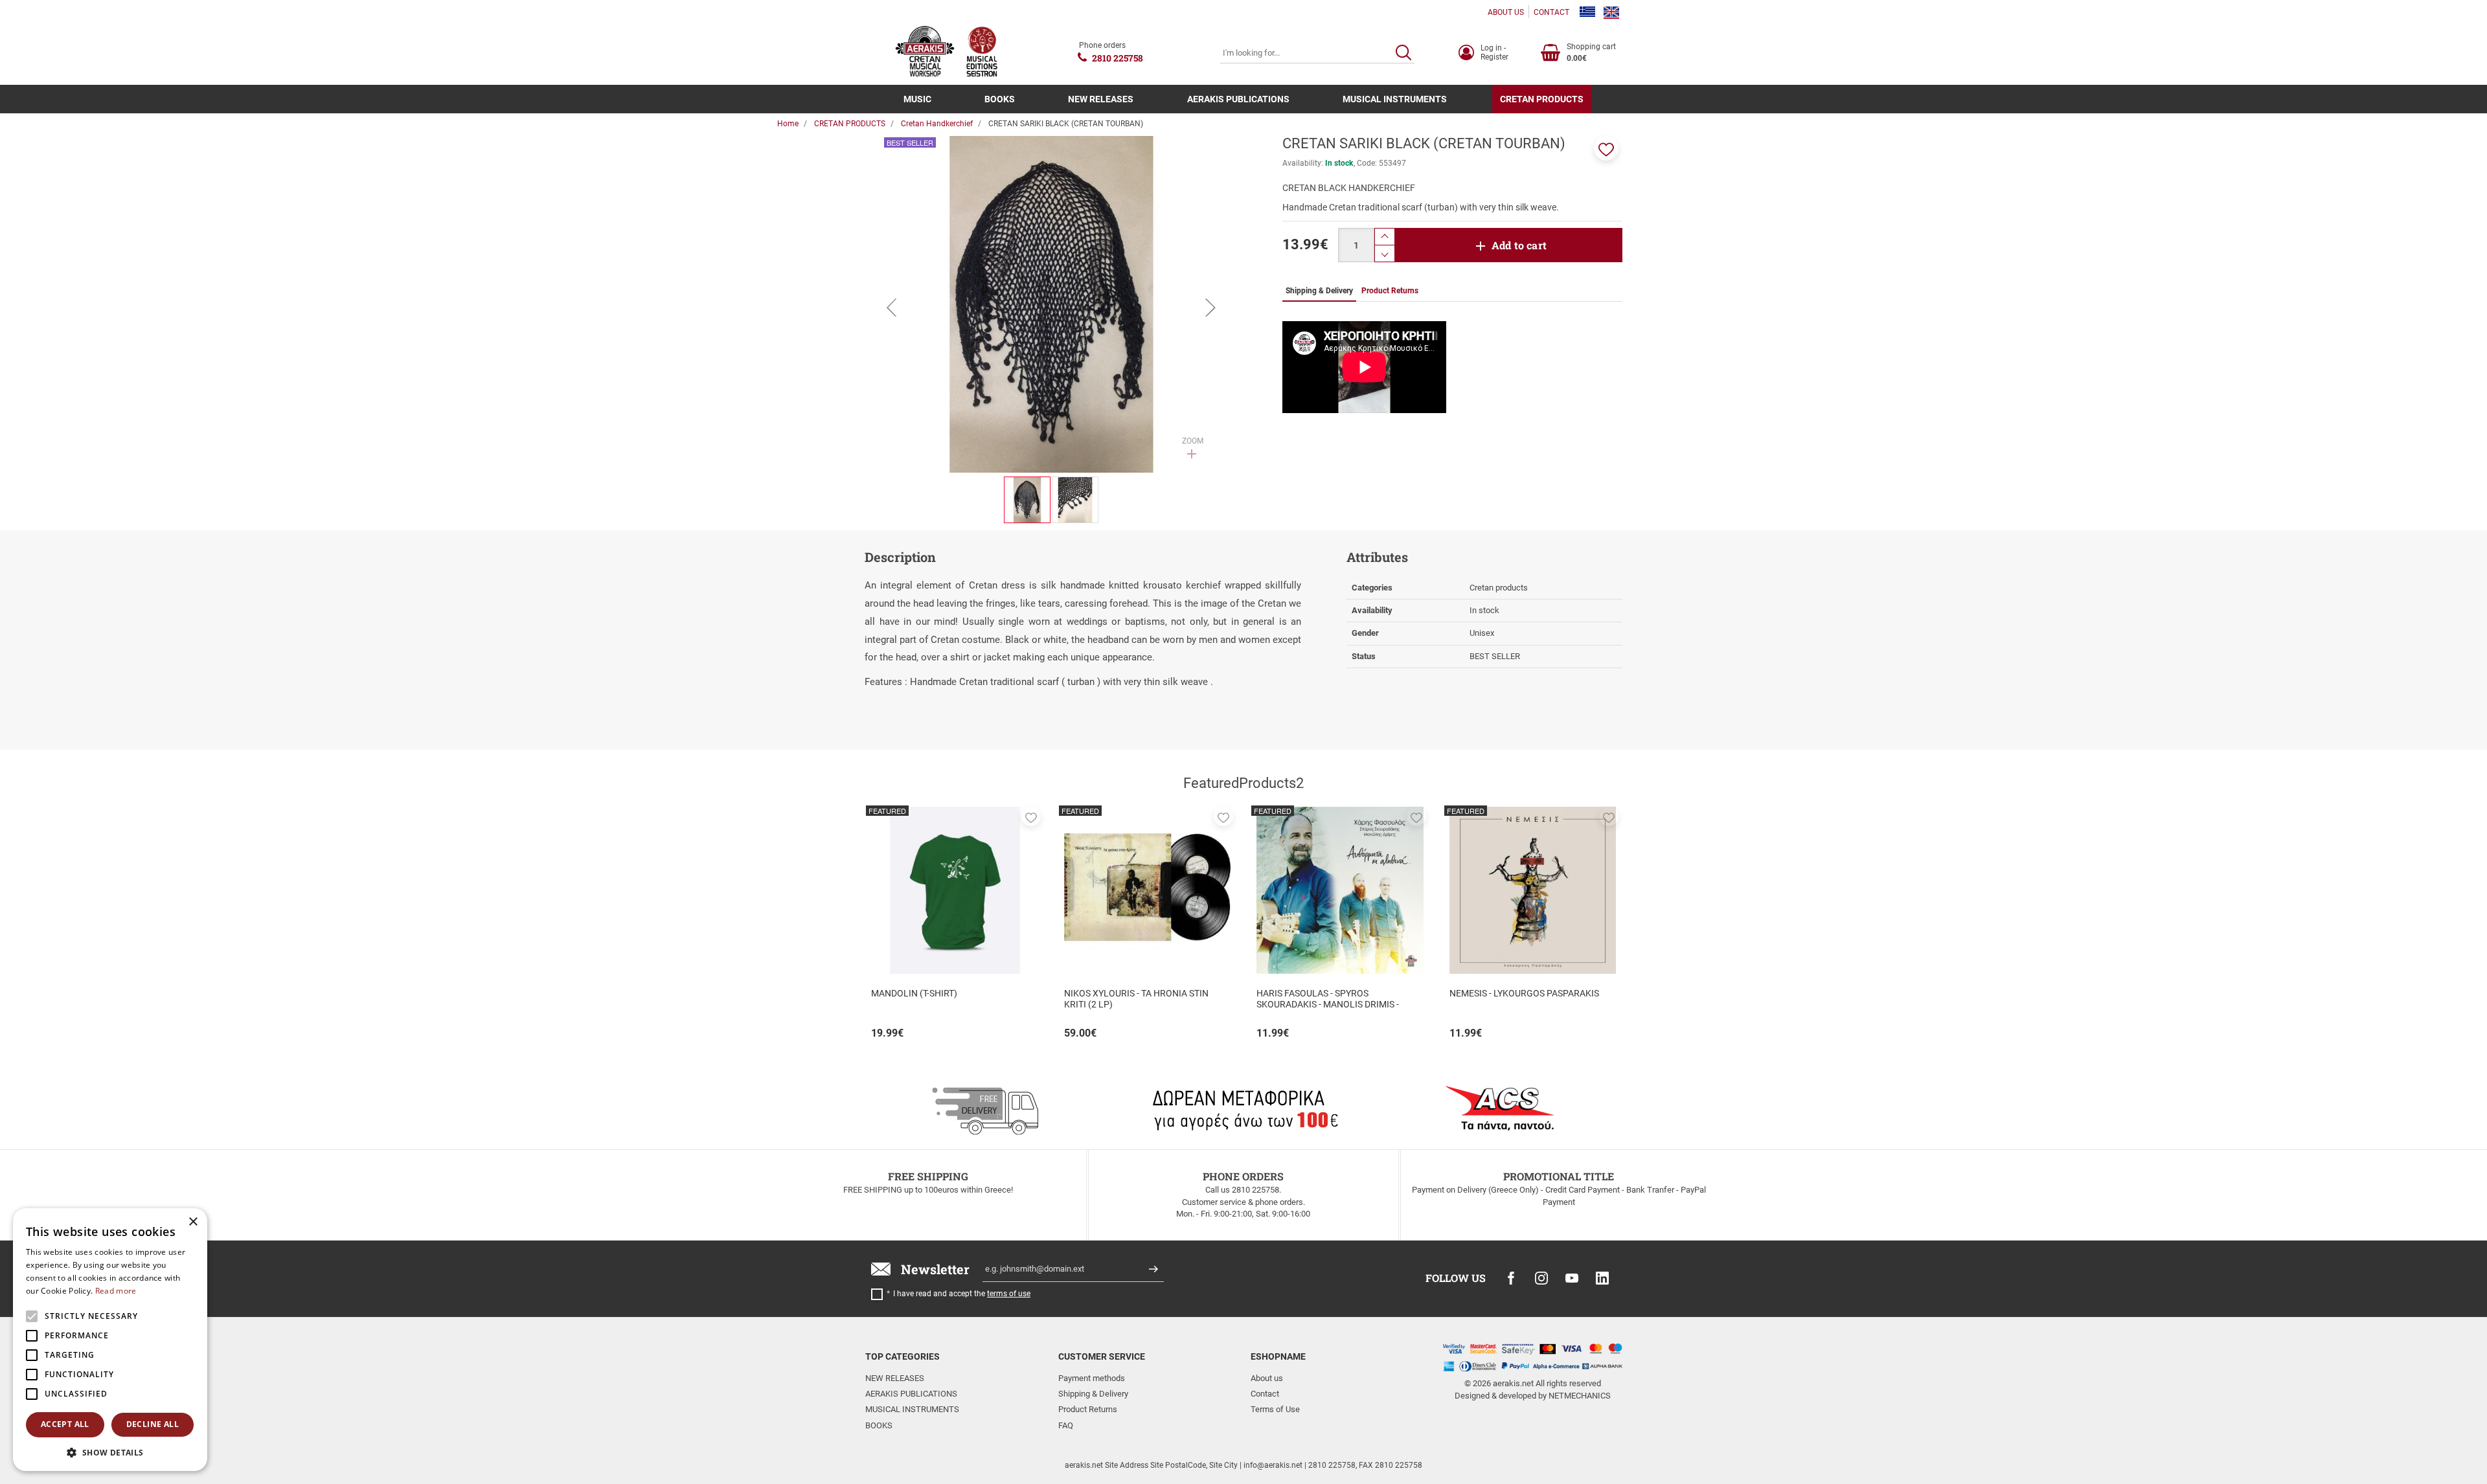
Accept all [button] (65, 1424)
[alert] (110, 1340)
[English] (1611, 12)
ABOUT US (1506, 12)
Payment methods (1092, 1378)
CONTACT (1551, 12)
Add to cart (1519, 245)
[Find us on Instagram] (1541, 1278)
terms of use (1009, 1294)
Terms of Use (1275, 1409)
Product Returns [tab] (1390, 291)
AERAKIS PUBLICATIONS (1238, 99)
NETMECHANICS (1580, 1396)
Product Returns (1088, 1409)
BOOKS (1000, 99)
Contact (1265, 1394)
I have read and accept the (962, 1294)
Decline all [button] (153, 1424)
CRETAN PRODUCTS (1542, 99)
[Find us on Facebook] (1511, 1278)
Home (788, 124)
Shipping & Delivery (1093, 1394)
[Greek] (1587, 12)
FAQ (1066, 1425)
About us (1267, 1378)
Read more (116, 1291)
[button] (1606, 148)
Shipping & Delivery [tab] (1319, 291)
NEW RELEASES (1101, 99)
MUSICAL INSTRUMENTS (1395, 99)
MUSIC (917, 99)
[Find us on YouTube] (1572, 1278)
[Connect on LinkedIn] (1602, 1278)
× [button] (193, 1222)
